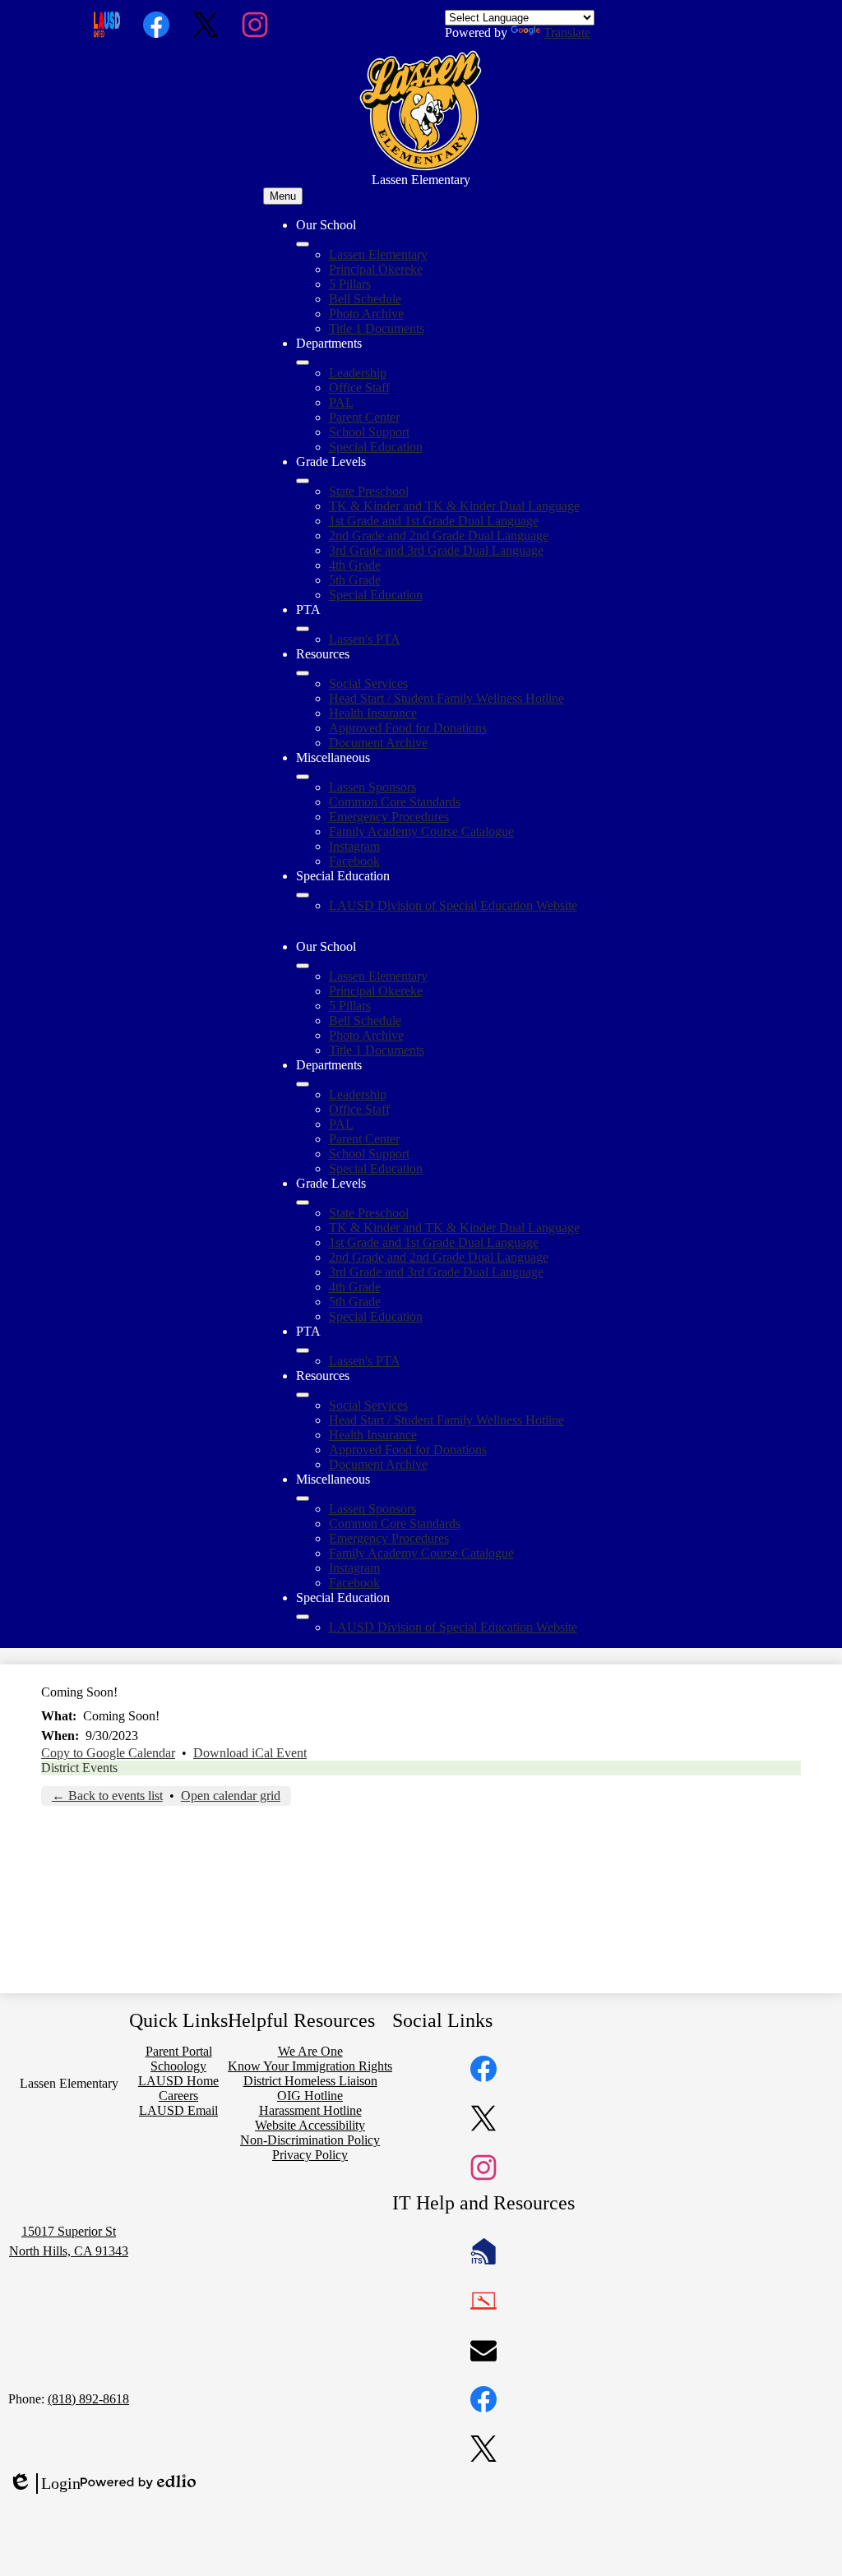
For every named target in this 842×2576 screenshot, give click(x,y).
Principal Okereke (376, 269)
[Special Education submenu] (303, 895)
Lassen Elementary (378, 254)
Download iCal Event (250, 1753)
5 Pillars (350, 284)
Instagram (354, 846)
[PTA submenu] (303, 629)
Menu (283, 196)
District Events (79, 1768)
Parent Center (364, 417)
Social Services (368, 683)
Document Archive (378, 743)
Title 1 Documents (377, 328)
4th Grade (355, 565)
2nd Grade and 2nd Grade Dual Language (439, 536)
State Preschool (369, 491)
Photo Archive (366, 314)
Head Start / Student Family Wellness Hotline (446, 698)
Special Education (376, 447)
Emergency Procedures (389, 817)
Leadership (358, 373)
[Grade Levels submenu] (303, 481)
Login (44, 2484)
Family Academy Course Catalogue (421, 831)
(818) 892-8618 (88, 2399)
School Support (369, 432)
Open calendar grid (231, 1796)
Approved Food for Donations (408, 728)
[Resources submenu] (303, 673)
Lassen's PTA (365, 639)
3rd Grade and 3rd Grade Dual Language (436, 550)
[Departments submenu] (303, 362)
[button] (303, 966)
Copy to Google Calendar (108, 1753)
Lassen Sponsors (372, 787)
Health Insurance (373, 713)
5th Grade (355, 580)
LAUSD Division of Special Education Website (453, 905)
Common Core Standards (395, 802)
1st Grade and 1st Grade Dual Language (434, 521)
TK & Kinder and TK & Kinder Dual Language (454, 506)
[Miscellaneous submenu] (303, 777)
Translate (567, 32)
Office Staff (359, 388)
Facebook (354, 861)
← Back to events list (107, 1796)
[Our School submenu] (303, 244)
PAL (341, 402)
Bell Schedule (365, 299)
